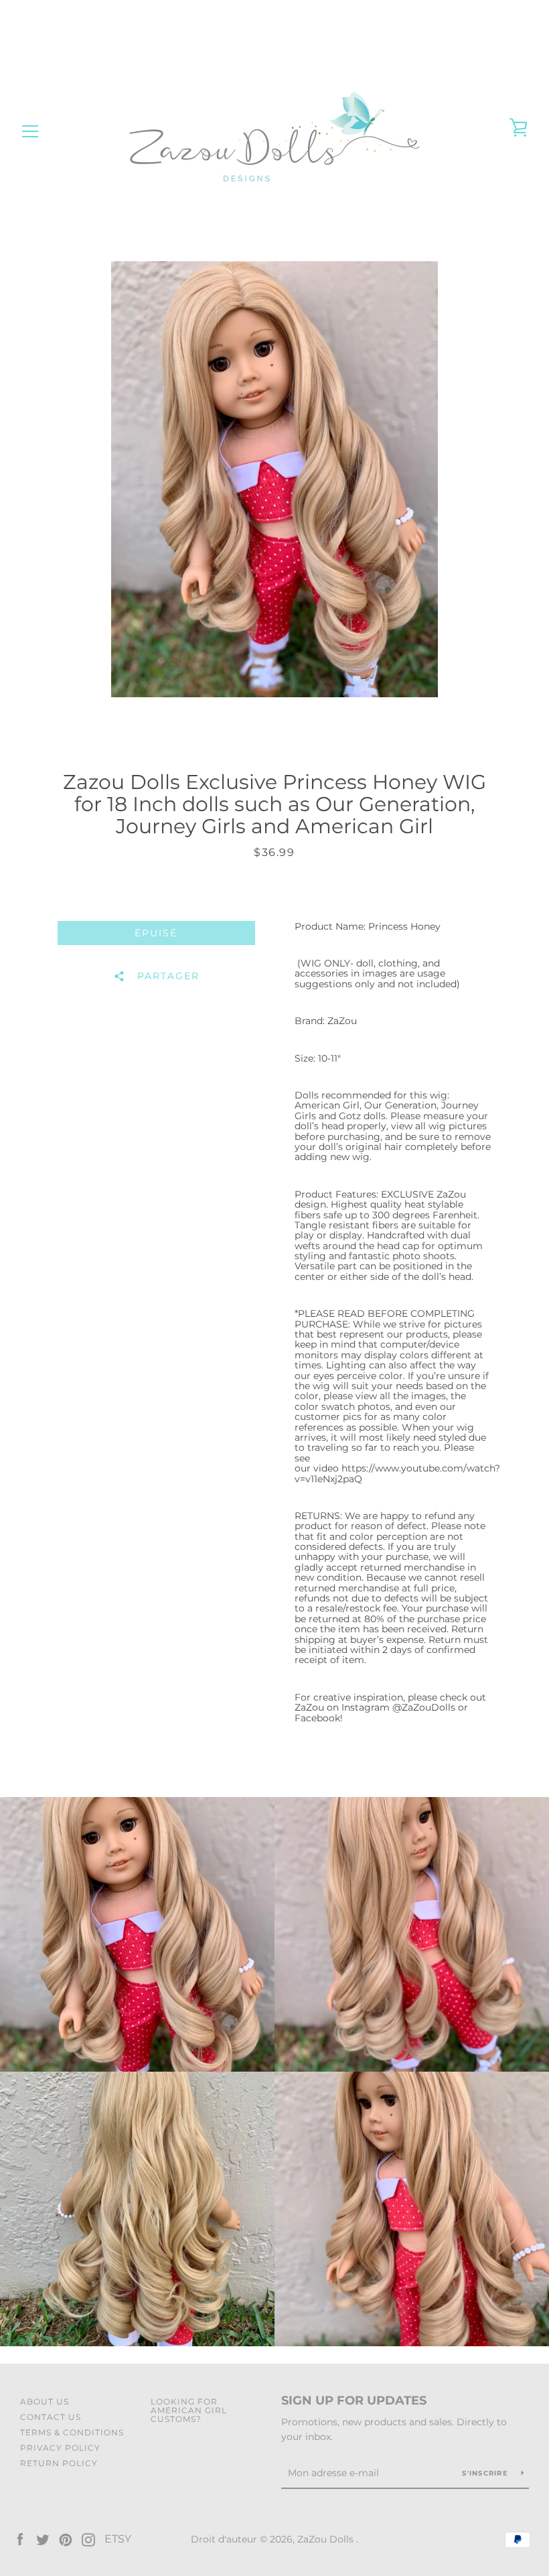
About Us (45, 2402)
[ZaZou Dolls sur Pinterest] (66, 2539)
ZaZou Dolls (327, 2539)
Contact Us (51, 2417)
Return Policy (59, 2463)
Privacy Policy (60, 2448)
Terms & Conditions (72, 2432)
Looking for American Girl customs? (189, 2410)
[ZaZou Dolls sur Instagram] (88, 2539)
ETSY (118, 2539)
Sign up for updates (354, 2401)
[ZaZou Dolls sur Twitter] (43, 2539)
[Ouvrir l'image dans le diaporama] (274, 479)
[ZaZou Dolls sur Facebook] (20, 2539)
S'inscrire (486, 2473)
